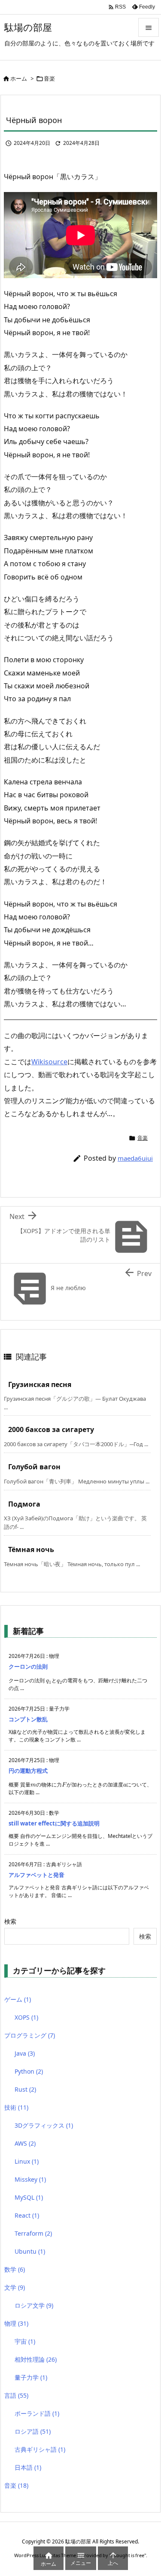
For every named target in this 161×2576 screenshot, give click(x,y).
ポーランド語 (37, 2413)
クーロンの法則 (28, 1666)
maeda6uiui (135, 1158)
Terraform (33, 2233)
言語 (16, 2395)
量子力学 (31, 2377)
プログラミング (30, 2035)
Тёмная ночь (31, 1549)
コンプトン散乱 (28, 1719)
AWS (25, 2143)
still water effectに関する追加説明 (54, 1823)
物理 (16, 2323)
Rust (25, 2089)
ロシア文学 (34, 2305)
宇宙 (25, 2341)
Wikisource (49, 1062)
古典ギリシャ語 (40, 2449)
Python (29, 2071)
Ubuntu (30, 2251)
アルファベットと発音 (36, 1875)
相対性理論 (36, 2359)
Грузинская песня (40, 1384)
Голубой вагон (34, 1467)
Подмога (24, 1504)
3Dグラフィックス (44, 2125)
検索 (10, 1921)
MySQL (29, 2197)
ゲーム (18, 1999)
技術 (16, 2107)
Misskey (30, 2179)
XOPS (26, 2017)
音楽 (49, 78)
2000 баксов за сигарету (51, 1429)
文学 (15, 2287)
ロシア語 (33, 2431)
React (27, 2215)
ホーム (19, 78)
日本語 (28, 2467)
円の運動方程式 (28, 1771)
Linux (27, 2161)
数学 (15, 2269)
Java (25, 2053)
